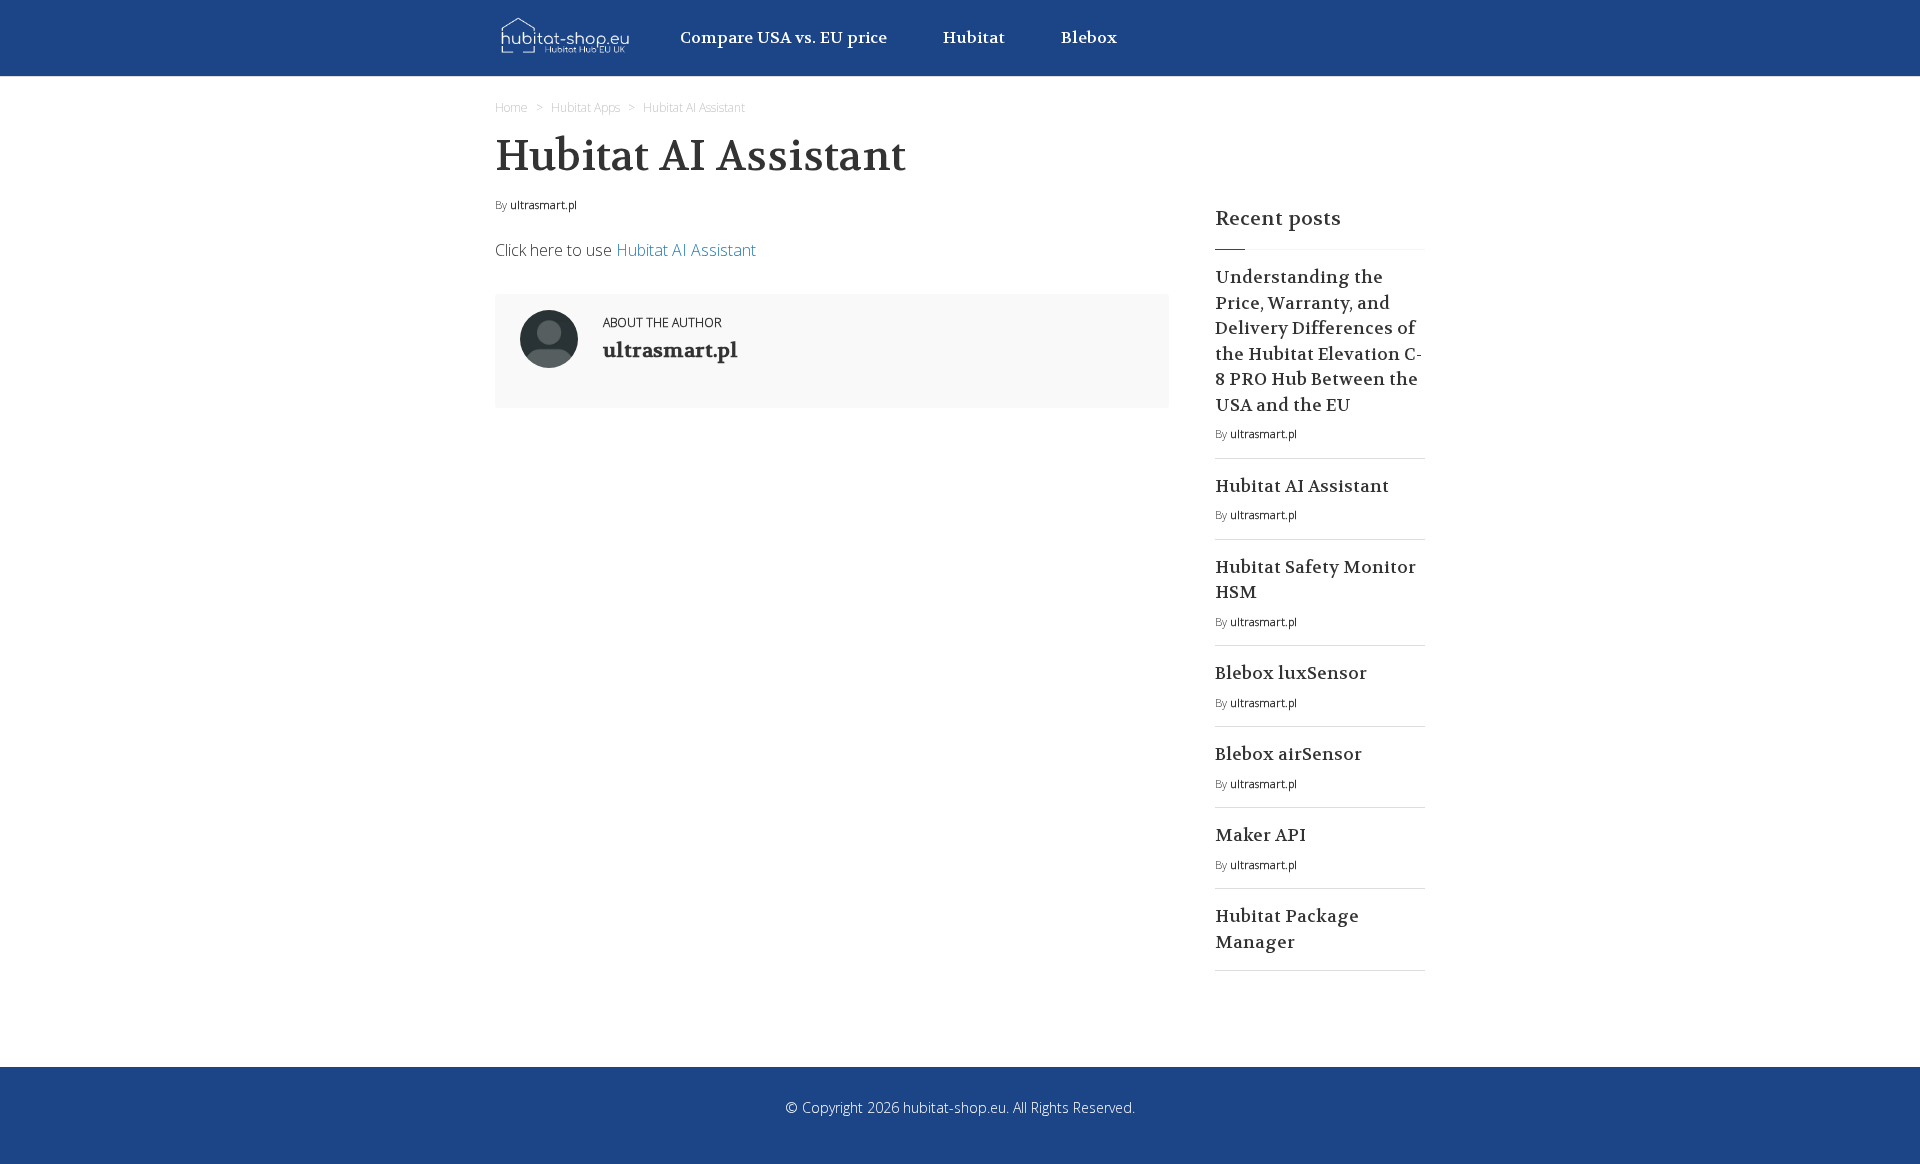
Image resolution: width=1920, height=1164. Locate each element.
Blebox (1089, 37)
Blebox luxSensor (1291, 673)
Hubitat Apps (585, 107)
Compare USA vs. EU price (783, 37)
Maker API (1260, 835)
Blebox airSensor (1288, 754)
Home (511, 107)
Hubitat (974, 37)
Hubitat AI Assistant (686, 250)
